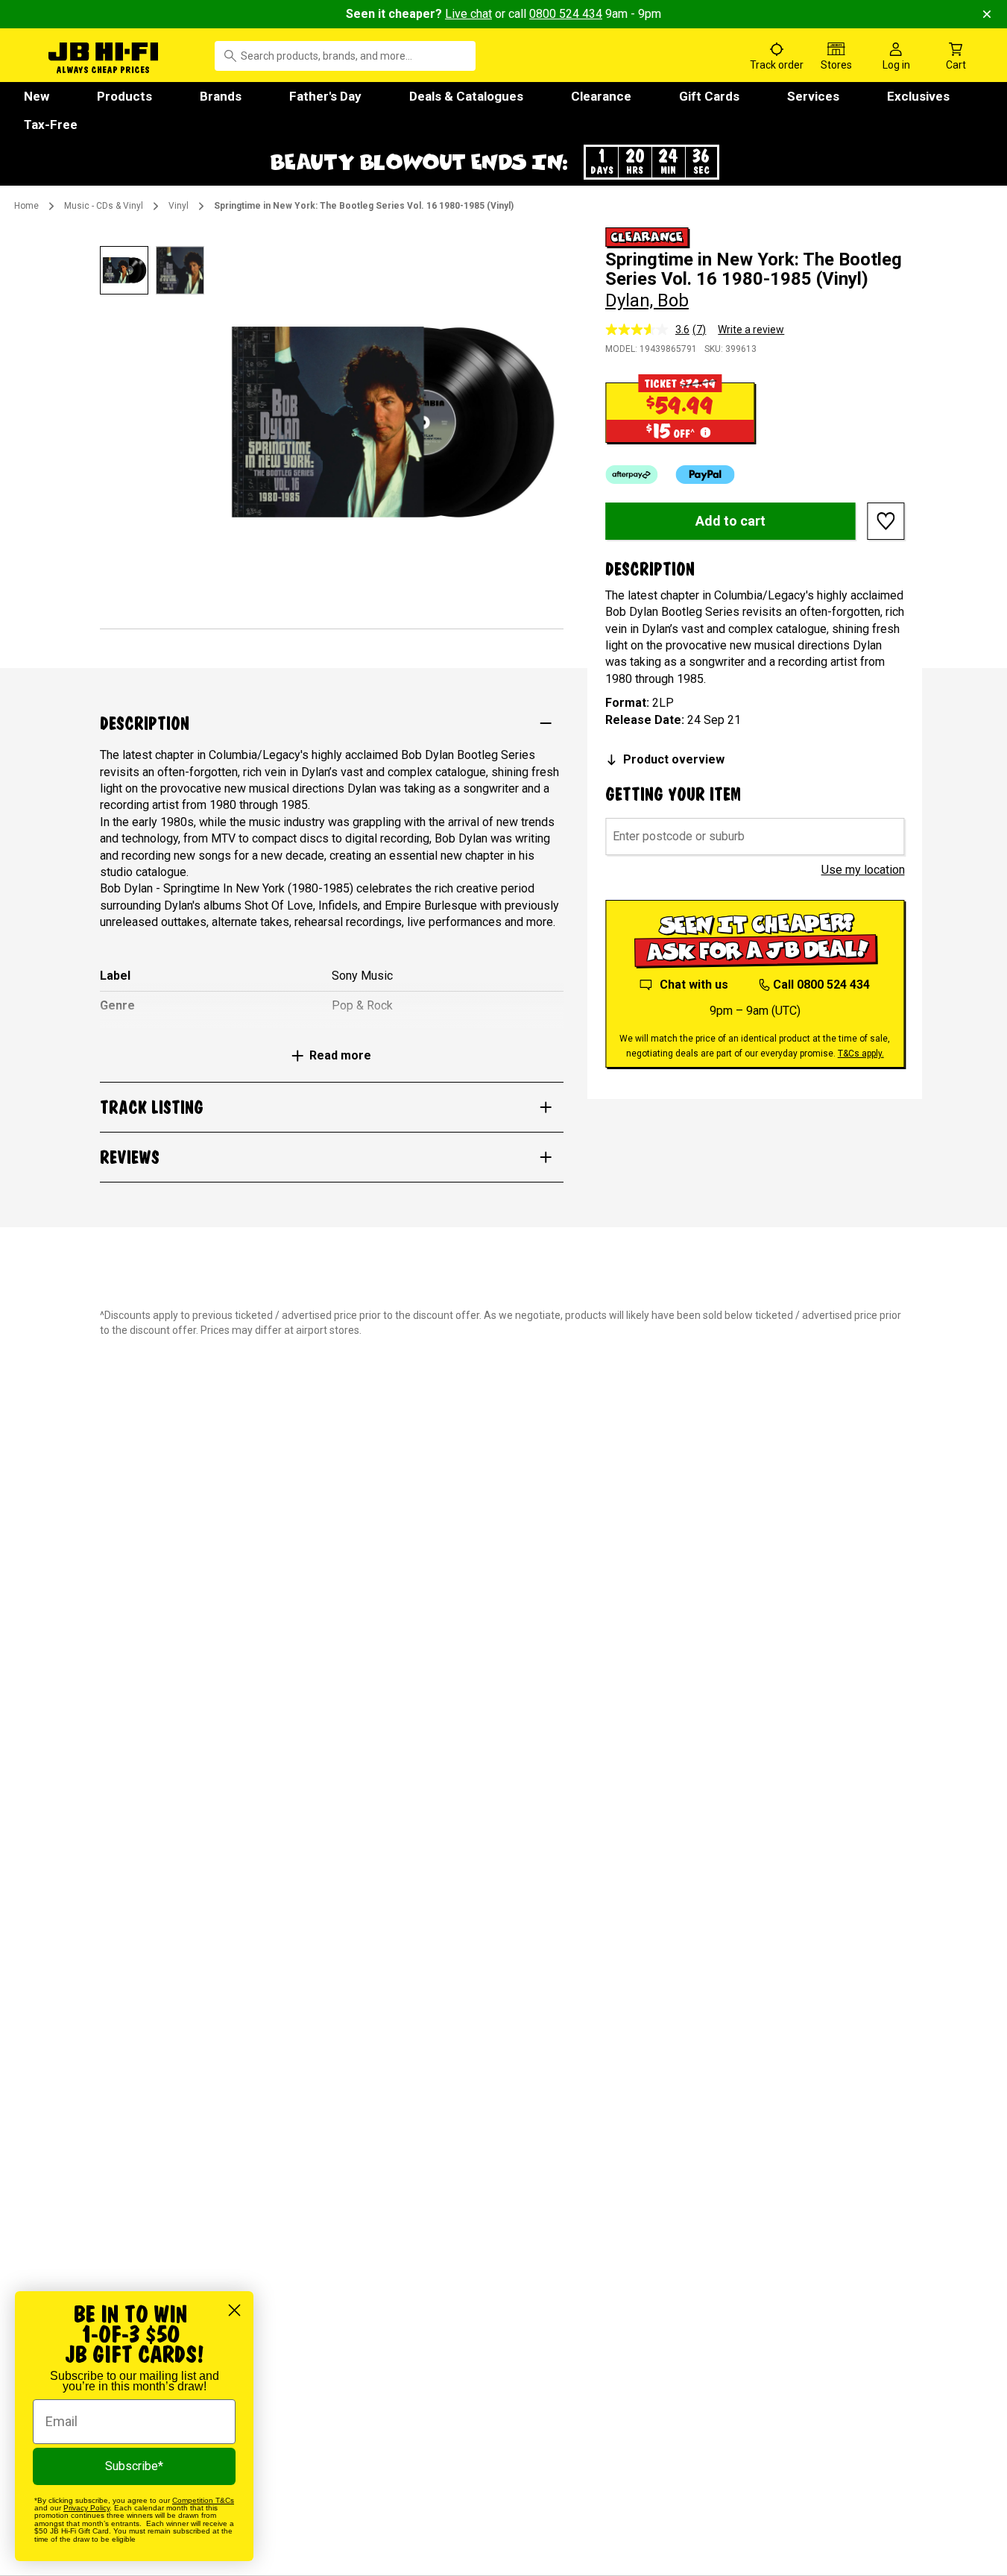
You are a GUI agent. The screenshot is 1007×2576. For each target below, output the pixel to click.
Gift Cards (709, 96)
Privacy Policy (86, 2508)
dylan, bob (647, 300)
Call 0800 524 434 (821, 985)
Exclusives (918, 96)
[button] (504, 162)
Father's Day (325, 96)
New (37, 96)
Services (813, 96)
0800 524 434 (566, 14)
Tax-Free (51, 125)
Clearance (601, 96)
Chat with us (694, 985)
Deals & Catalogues (466, 96)
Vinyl (179, 206)
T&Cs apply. (861, 1054)
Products (124, 96)
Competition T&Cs (203, 2500)
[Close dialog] (234, 2310)
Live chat (468, 14)
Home (26, 206)
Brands (221, 96)
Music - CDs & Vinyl (104, 206)
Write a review (751, 330)
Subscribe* (134, 2466)
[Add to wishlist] (886, 521)
